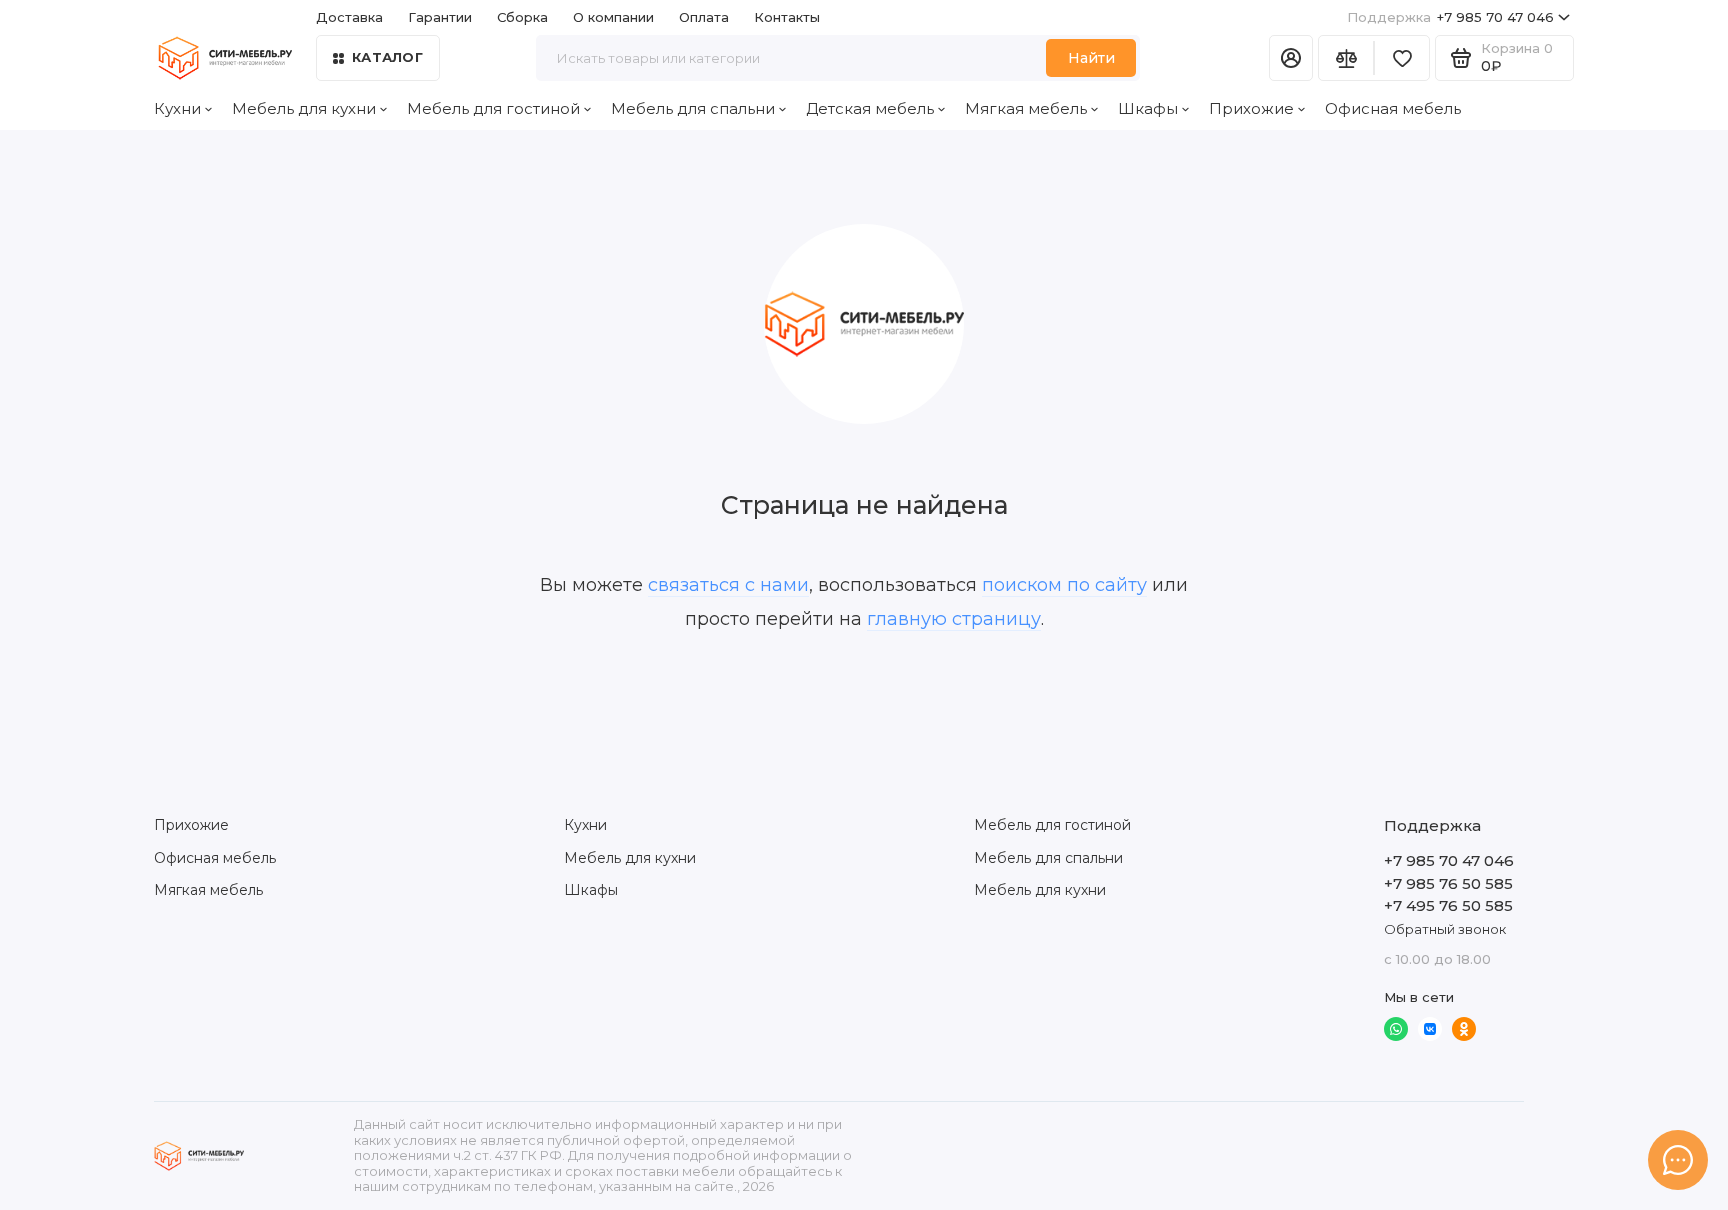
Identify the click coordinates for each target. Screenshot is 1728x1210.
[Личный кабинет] (1291, 58)
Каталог (387, 57)
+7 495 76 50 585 (1448, 905)
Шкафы (1148, 108)
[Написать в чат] (1678, 1160)
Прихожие (1251, 108)
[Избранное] (1402, 58)
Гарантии (440, 17)
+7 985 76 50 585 (1448, 883)
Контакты (787, 17)
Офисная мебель (1393, 108)
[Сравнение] (1346, 58)
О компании (613, 17)
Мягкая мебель (1026, 108)
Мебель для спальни (693, 108)
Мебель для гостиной (493, 108)
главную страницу (954, 619)
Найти (1091, 58)
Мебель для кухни (304, 108)
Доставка (349, 17)
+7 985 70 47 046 (1450, 17)
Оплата (704, 17)
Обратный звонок (1445, 929)
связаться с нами (728, 585)
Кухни (177, 108)
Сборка (522, 17)
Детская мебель (870, 108)
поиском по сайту (1064, 585)
